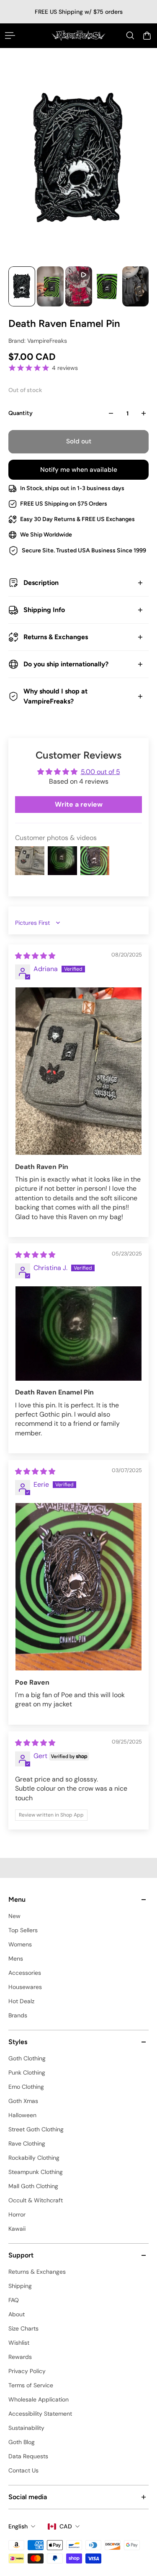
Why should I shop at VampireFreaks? (55, 696)
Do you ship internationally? (66, 664)
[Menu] (10, 35)
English (18, 2526)
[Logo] (78, 35)
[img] (35, 956)
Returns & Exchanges (56, 637)
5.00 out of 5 (100, 772)
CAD (66, 2526)
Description (41, 583)
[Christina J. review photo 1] (78, 1334)
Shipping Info (44, 610)
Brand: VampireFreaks (38, 341)
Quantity (21, 413)
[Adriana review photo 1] (78, 1071)
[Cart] (147, 35)
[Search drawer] (130, 35)
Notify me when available (79, 470)
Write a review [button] (79, 804)
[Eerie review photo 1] (78, 1587)
